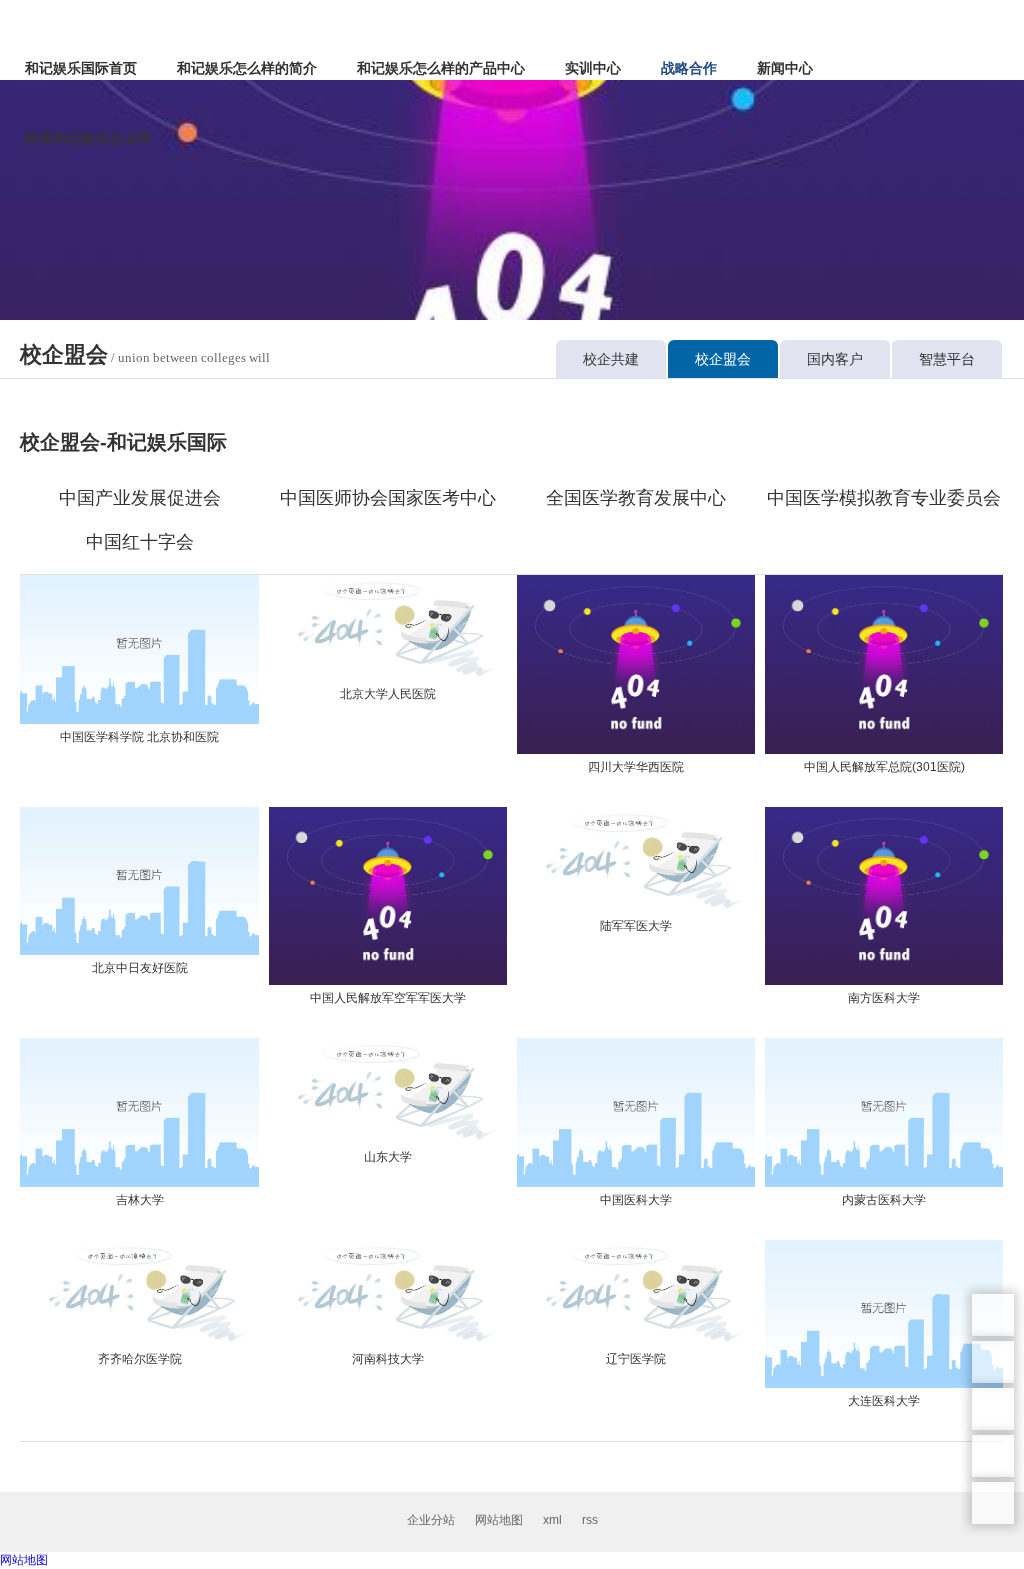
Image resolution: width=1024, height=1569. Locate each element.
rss (590, 1520)
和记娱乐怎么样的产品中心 (441, 68)
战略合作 (689, 68)
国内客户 (835, 359)
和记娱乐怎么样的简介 (247, 68)
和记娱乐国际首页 (81, 68)
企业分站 (431, 1520)
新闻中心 (785, 68)
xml (552, 1520)
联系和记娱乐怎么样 (88, 138)
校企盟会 (723, 359)
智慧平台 (947, 359)
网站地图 (499, 1520)
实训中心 (593, 68)
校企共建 (611, 359)
